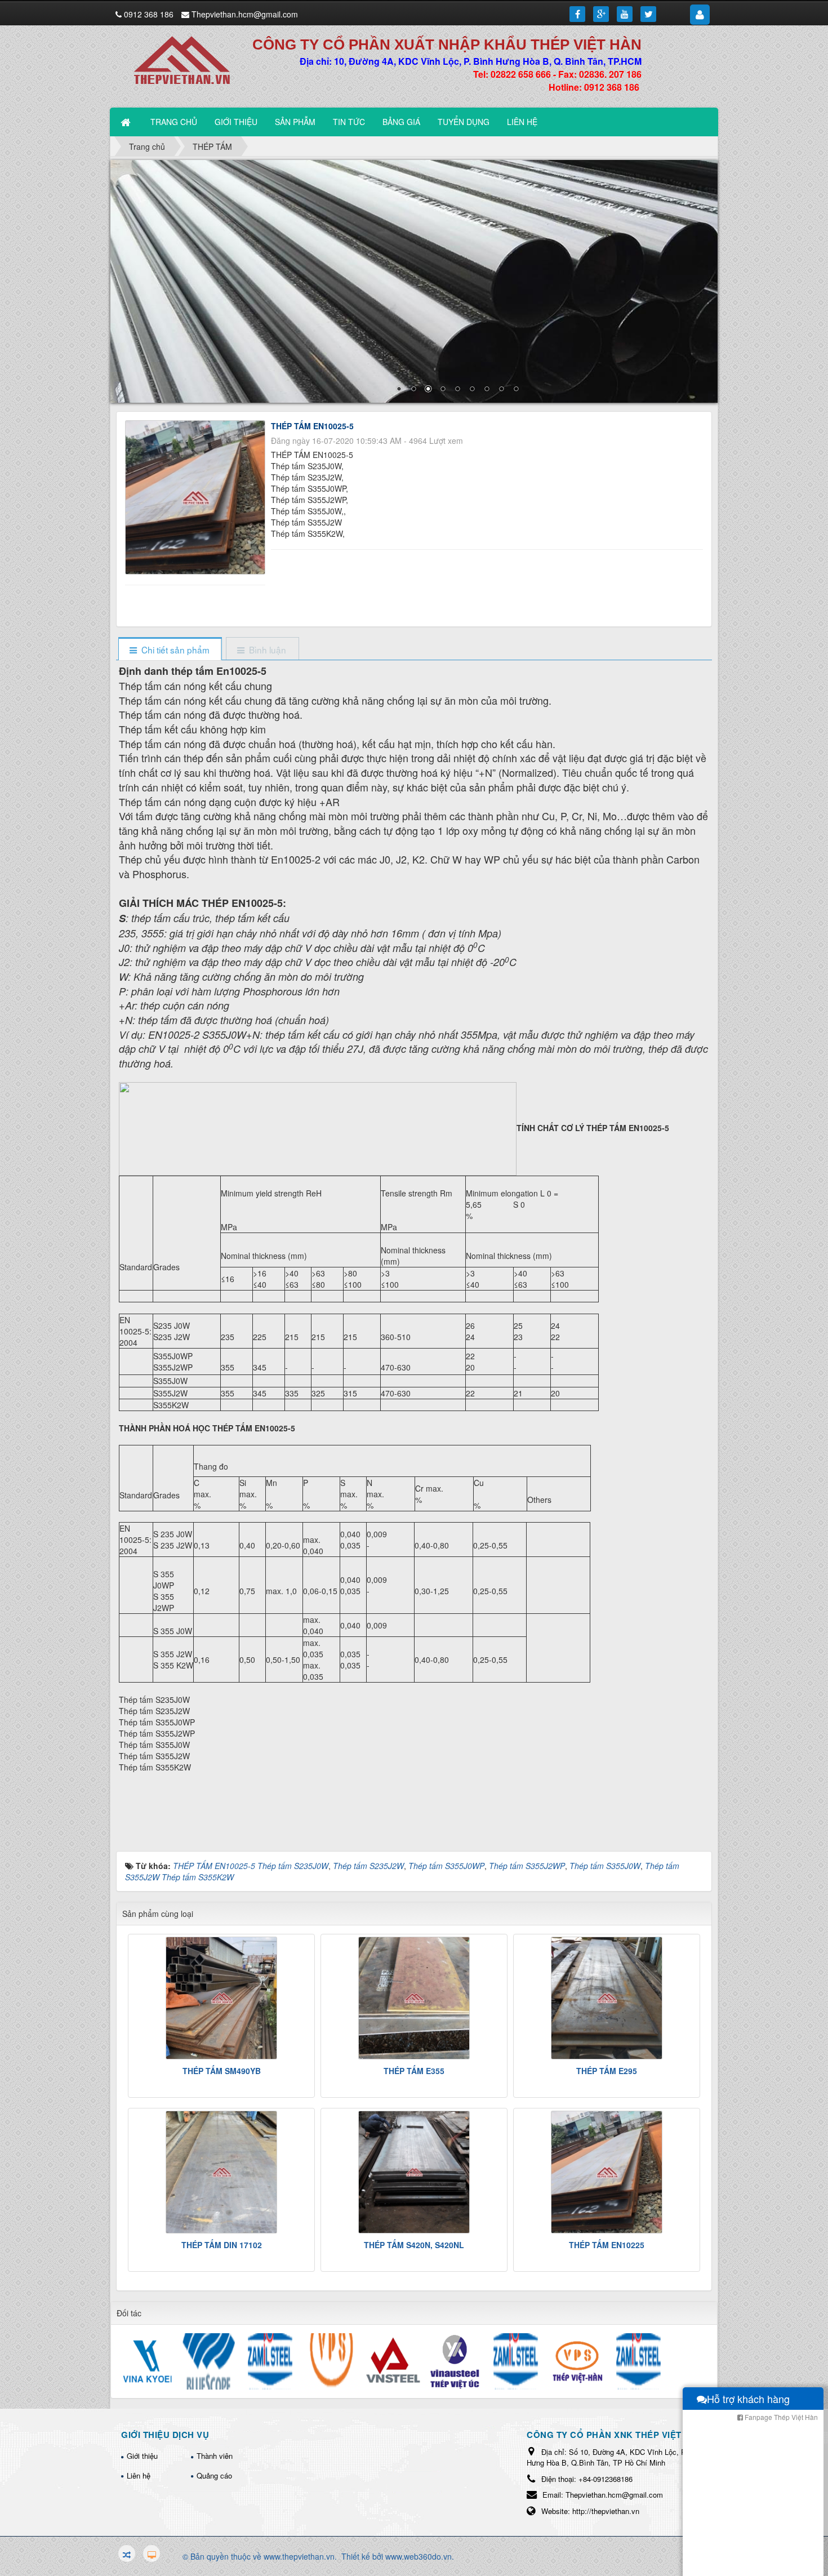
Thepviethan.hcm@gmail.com (245, 14)
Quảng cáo (214, 2475)
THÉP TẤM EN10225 (607, 2245)
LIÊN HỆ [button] (522, 122)
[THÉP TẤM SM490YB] (221, 1998)
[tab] (170, 650)
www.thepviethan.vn (299, 2556)
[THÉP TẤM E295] (607, 1998)
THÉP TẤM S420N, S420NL (414, 2245)
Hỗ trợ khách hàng (748, 2399)
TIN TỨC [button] (349, 122)
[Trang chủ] (127, 122)
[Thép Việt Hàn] (188, 59)
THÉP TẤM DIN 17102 (222, 2245)
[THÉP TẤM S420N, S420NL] (414, 2172)
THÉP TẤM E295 (607, 2071)
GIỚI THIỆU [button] (236, 122)
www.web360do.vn (419, 2556)
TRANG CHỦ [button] (174, 122)
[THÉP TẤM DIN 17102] (221, 2172)
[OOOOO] (414, 281)
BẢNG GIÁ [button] (401, 122)
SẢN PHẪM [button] (295, 122)
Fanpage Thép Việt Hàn (780, 2417)
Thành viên (215, 2456)
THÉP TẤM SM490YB (222, 2071)
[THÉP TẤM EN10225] (607, 2172)
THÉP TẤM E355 (414, 2071)
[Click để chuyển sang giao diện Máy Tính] (152, 2553)
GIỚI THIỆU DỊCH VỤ (165, 2435)
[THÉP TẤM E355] (414, 1998)
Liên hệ (139, 2475)
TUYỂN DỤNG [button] (464, 122)
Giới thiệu (142, 2456)
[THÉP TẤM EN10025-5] (197, 496)
